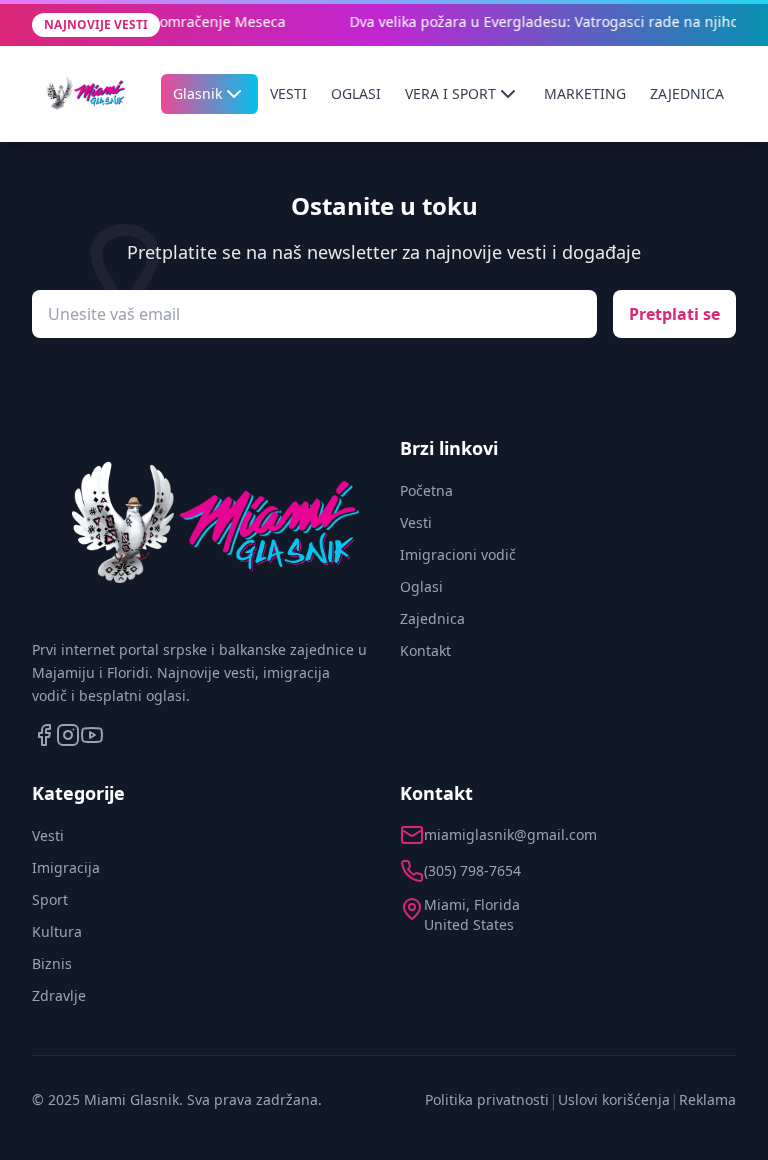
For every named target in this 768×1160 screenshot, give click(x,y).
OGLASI (356, 93)
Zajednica (432, 618)
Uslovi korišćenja (614, 1099)
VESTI (288, 93)
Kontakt (425, 650)
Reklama (707, 1099)
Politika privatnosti (487, 1099)
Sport (50, 899)
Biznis (52, 963)
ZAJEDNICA (687, 93)
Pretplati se (674, 314)
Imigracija (66, 867)
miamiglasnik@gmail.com (510, 834)
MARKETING (585, 93)
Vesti (416, 522)
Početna (426, 490)
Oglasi (421, 586)
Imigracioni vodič (458, 554)
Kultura (57, 931)
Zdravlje (59, 995)
